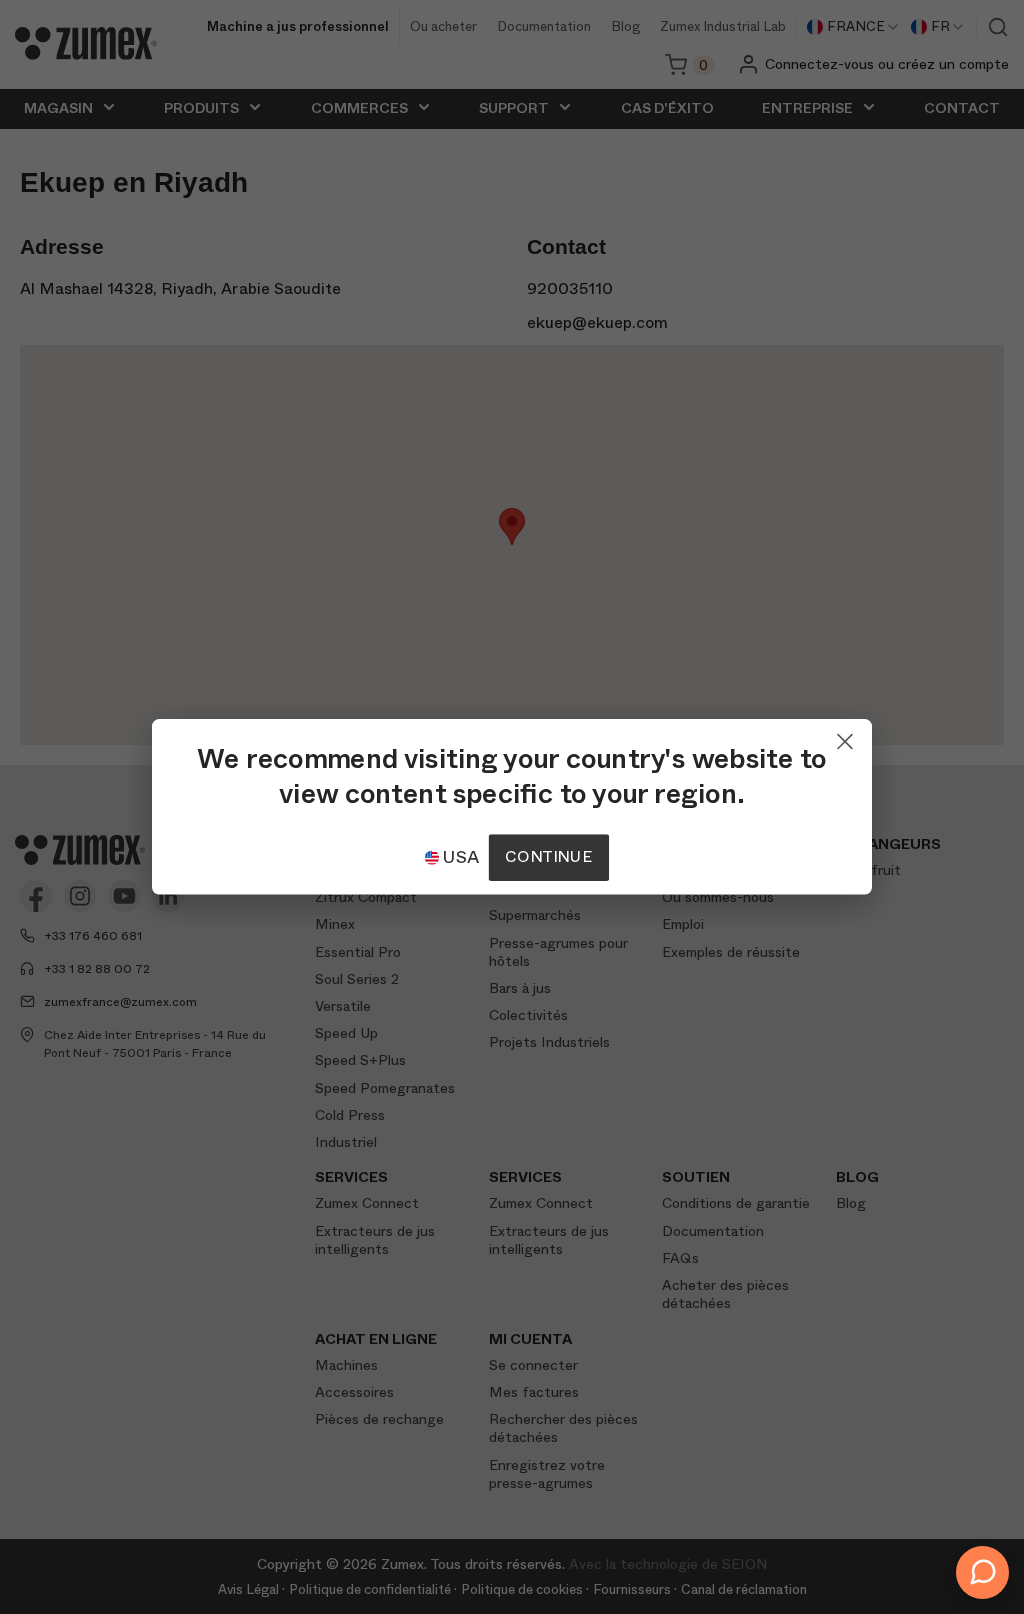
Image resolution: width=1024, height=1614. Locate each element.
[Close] (845, 737)
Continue (548, 857)
